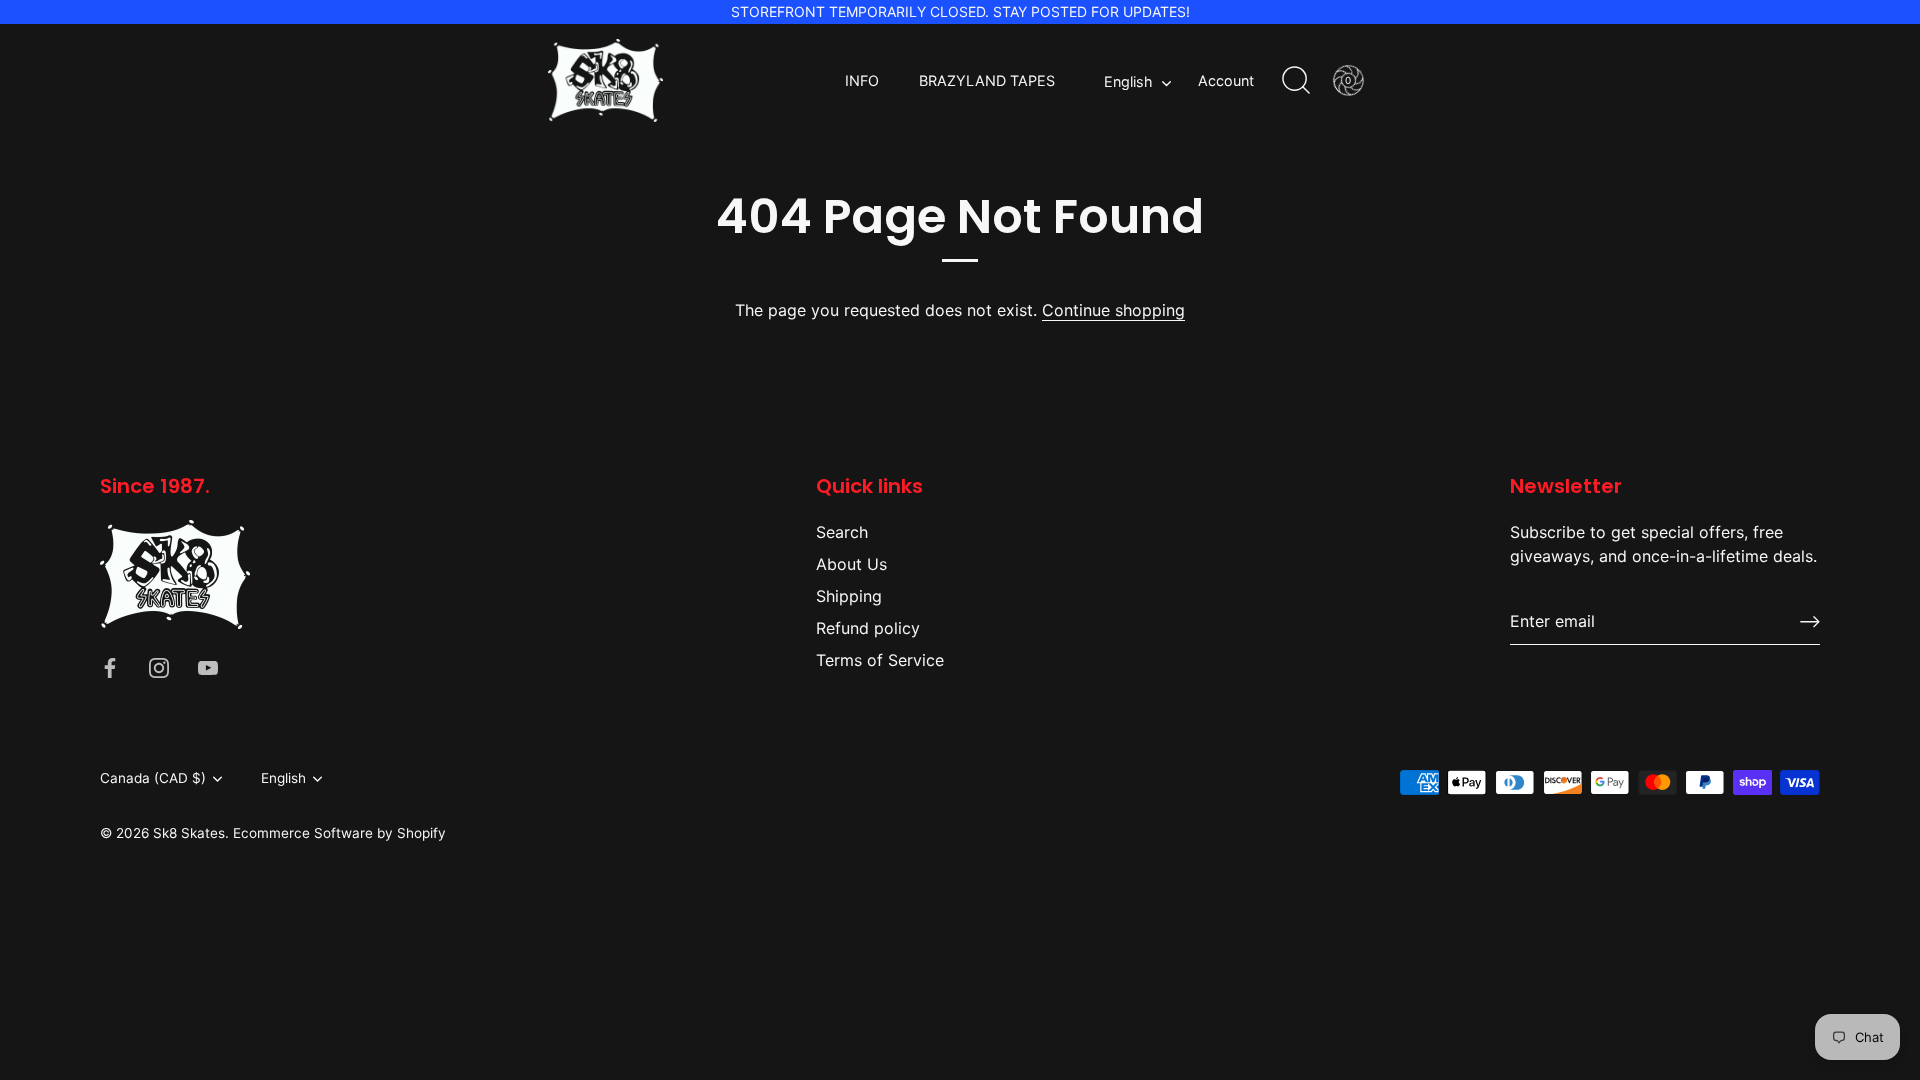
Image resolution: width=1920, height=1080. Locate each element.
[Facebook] (110, 667)
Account (1226, 80)
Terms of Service (880, 660)
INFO (862, 80)
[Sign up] (1810, 621)
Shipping (849, 596)
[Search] (1296, 81)
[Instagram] (159, 667)
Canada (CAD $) (153, 778)
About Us (851, 564)
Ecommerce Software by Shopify (339, 833)
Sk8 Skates (189, 833)
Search (842, 532)
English (1128, 81)
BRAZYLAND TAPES (987, 80)
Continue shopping (1113, 310)
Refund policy (868, 628)
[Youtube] (208, 667)
